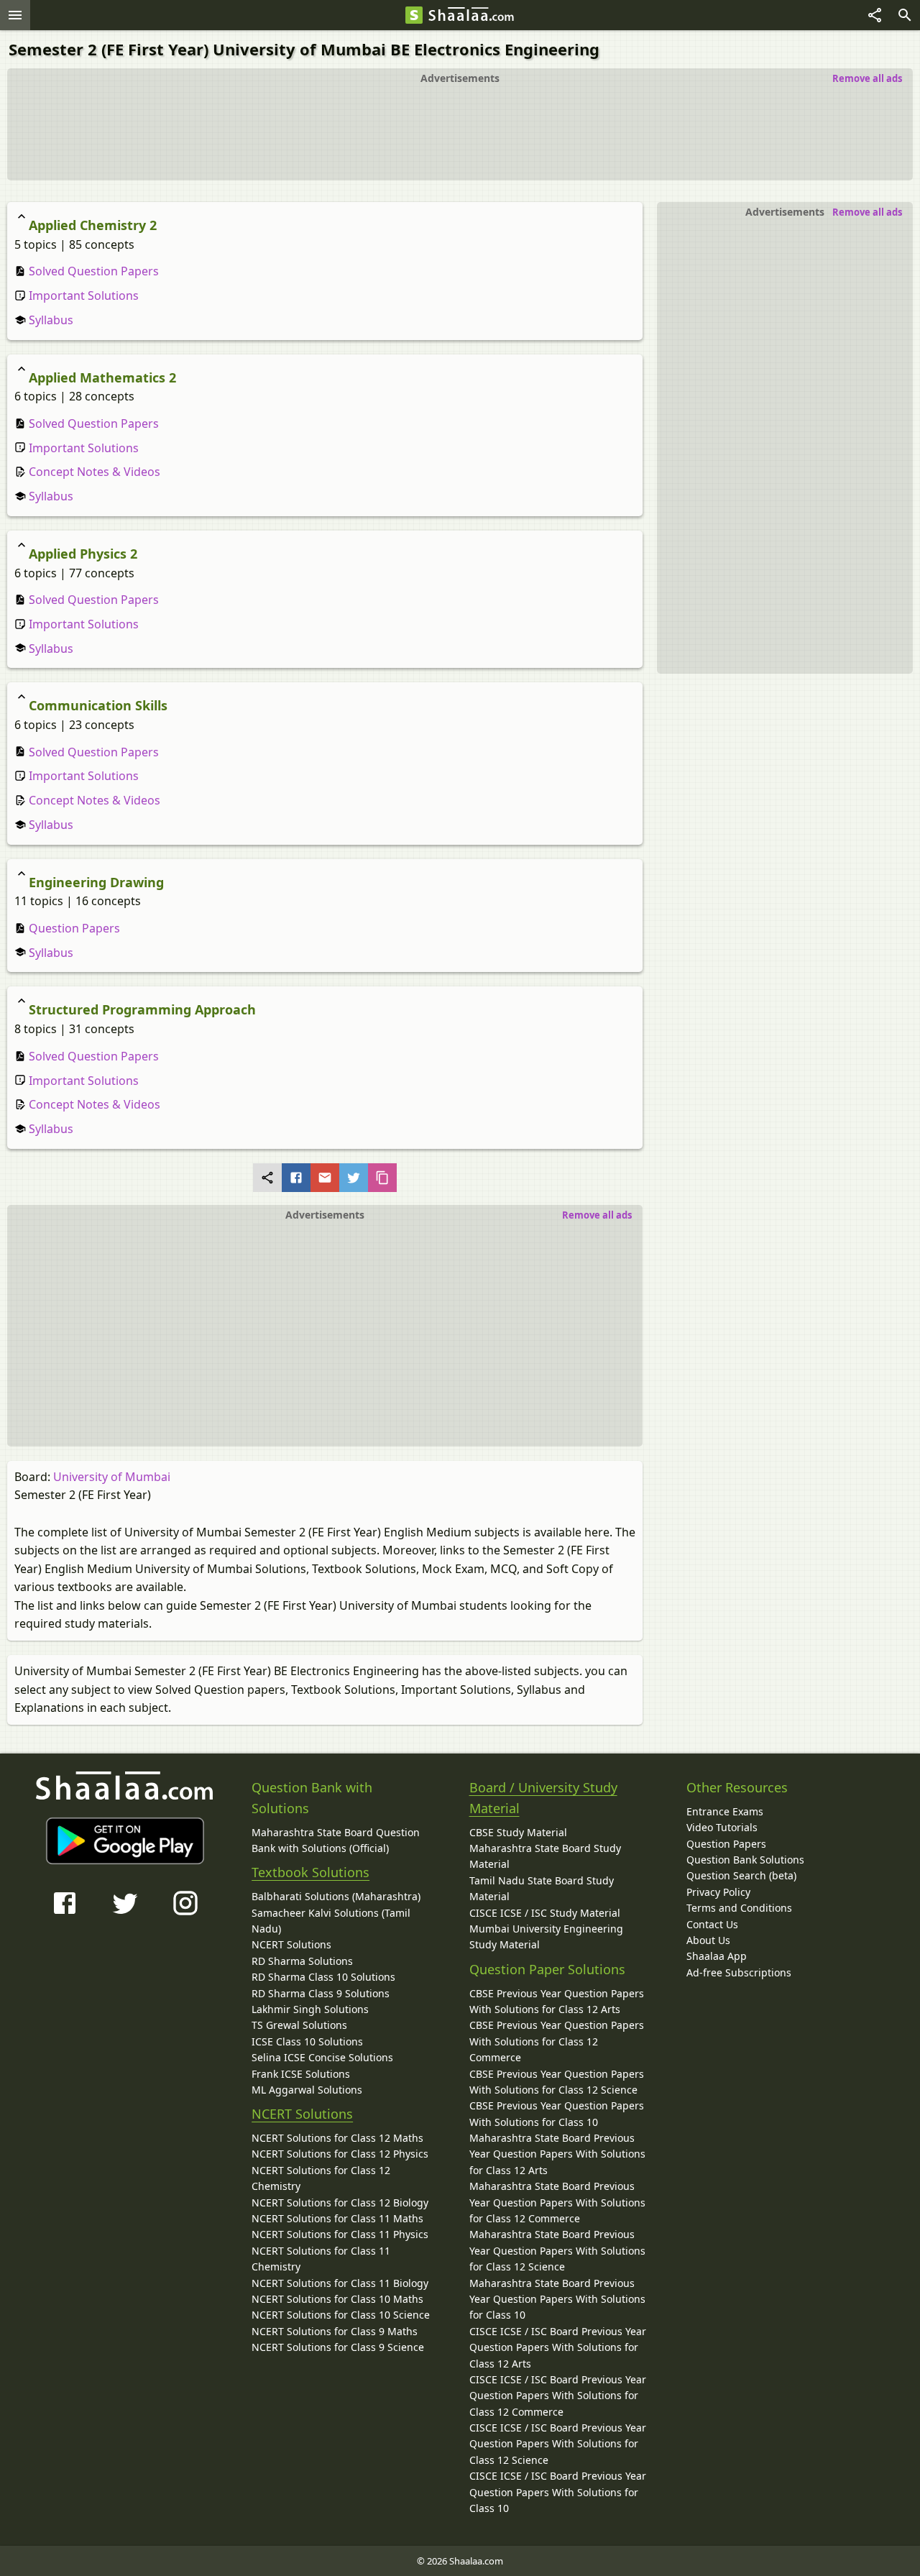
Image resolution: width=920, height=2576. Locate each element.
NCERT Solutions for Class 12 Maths (337, 2138)
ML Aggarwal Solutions (307, 2090)
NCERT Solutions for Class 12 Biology (340, 2203)
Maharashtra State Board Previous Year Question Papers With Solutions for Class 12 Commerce (557, 2202)
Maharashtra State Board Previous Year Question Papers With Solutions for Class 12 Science (557, 2250)
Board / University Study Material (543, 1798)
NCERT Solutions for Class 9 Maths (335, 2331)
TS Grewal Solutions (299, 2025)
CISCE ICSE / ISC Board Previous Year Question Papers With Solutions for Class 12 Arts (558, 2347)
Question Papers (73, 928)
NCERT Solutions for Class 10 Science (341, 2315)
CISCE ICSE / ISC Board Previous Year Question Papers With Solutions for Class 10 (558, 2492)
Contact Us (712, 1924)
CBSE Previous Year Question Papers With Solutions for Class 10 (557, 2113)
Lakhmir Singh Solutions (310, 2009)
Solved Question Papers (92, 271)
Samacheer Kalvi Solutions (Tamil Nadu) (331, 1921)
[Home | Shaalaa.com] (414, 15)
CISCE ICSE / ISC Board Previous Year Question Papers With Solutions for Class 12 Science (558, 2444)
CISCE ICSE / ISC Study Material (545, 1913)
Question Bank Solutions (745, 1860)
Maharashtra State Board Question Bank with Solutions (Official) (336, 1840)
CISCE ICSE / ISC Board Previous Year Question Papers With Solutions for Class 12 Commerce (558, 2396)
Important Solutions (82, 295)
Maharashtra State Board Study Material (545, 1856)
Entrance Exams (725, 1811)
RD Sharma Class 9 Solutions (321, 1993)
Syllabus (50, 320)
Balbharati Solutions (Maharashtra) (336, 1896)
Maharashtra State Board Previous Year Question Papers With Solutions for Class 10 (557, 2299)
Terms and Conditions (739, 1908)
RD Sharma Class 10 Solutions (323, 1977)
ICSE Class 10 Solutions (307, 2041)
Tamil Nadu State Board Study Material (542, 1888)
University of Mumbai (112, 1477)
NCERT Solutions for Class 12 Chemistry (321, 2178)
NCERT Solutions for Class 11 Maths (337, 2218)
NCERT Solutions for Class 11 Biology (340, 2283)
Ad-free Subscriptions (739, 1972)
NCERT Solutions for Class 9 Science (338, 2347)
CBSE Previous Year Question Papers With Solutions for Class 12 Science (557, 2082)
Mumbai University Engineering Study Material (546, 1936)
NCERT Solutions (291, 1944)
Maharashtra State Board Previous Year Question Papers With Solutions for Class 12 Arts (557, 2154)
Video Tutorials (722, 1827)
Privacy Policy (718, 1892)
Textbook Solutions (310, 1872)
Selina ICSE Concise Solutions (322, 2057)
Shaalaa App (717, 1956)
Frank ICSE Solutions (301, 2074)
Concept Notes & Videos (93, 472)
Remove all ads (867, 78)
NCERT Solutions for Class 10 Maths (337, 2299)
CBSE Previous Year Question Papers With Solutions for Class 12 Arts (557, 2001)
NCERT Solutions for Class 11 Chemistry (321, 2259)
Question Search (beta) (741, 1875)
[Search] (905, 15)
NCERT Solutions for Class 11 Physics (340, 2234)
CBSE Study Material (518, 1832)
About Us (708, 1940)
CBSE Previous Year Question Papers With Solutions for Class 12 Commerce (557, 2041)
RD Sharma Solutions (302, 1961)
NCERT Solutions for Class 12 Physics (340, 2154)
